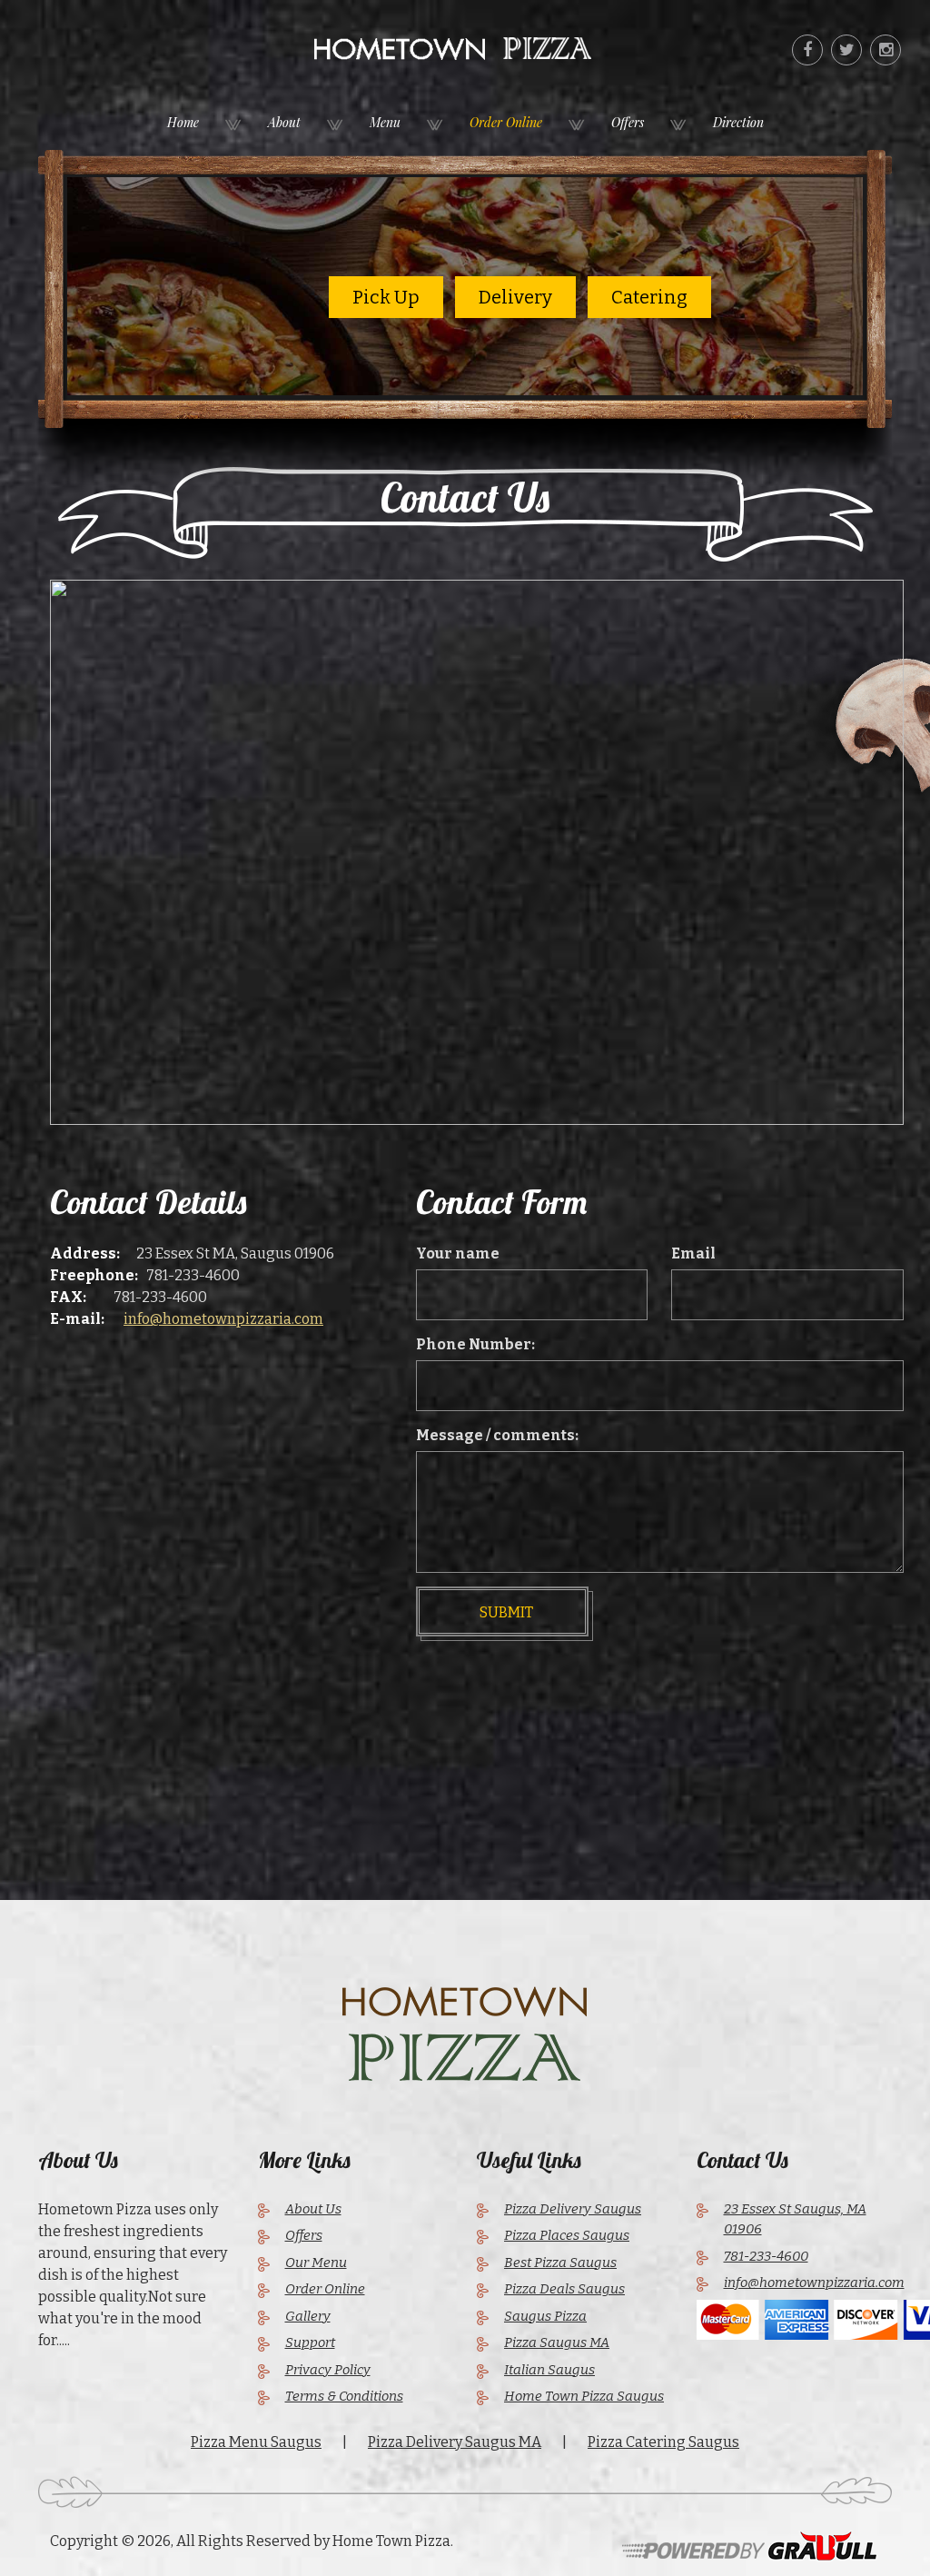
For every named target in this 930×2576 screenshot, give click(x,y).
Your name (458, 1253)
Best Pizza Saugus (560, 2263)
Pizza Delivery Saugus (573, 2209)
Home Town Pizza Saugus (584, 2396)
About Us (313, 2209)
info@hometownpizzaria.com (223, 1319)
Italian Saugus (549, 2370)
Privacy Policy (328, 2370)
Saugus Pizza (545, 2316)
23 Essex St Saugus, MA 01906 (795, 2219)
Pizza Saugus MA (557, 2342)
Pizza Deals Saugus (564, 2289)
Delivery (515, 297)
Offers (628, 122)
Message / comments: (497, 1435)
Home (183, 122)
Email (693, 1253)
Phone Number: (475, 1344)
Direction (738, 122)
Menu (385, 122)
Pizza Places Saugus (567, 2235)
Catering (649, 297)
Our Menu (316, 2263)
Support (310, 2342)
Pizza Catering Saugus (663, 2442)
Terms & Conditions (344, 2396)
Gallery (308, 2316)
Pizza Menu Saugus (256, 2442)
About (284, 122)
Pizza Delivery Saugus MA (455, 2442)
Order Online (506, 122)
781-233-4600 (193, 1275)
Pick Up (386, 297)
